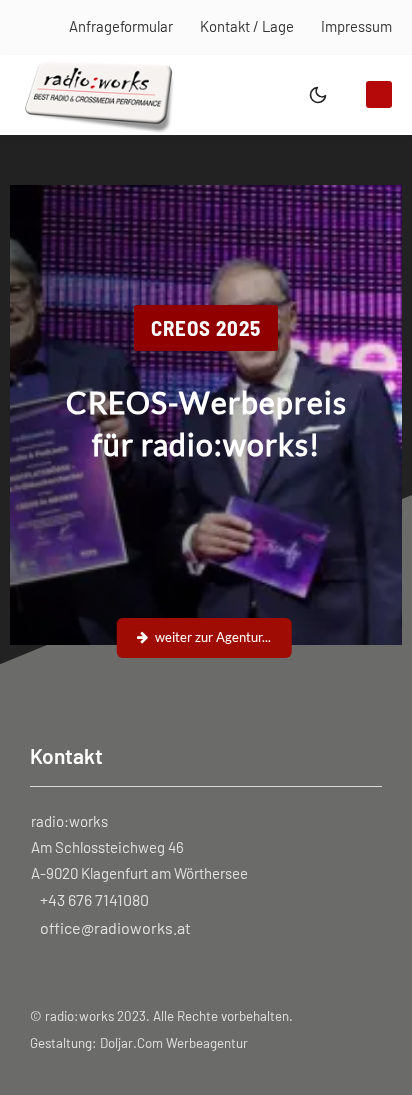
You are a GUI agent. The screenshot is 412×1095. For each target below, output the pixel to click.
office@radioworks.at (115, 927)
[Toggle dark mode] (318, 95)
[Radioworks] (99, 92)
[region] (206, 415)
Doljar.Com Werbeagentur (174, 1043)
